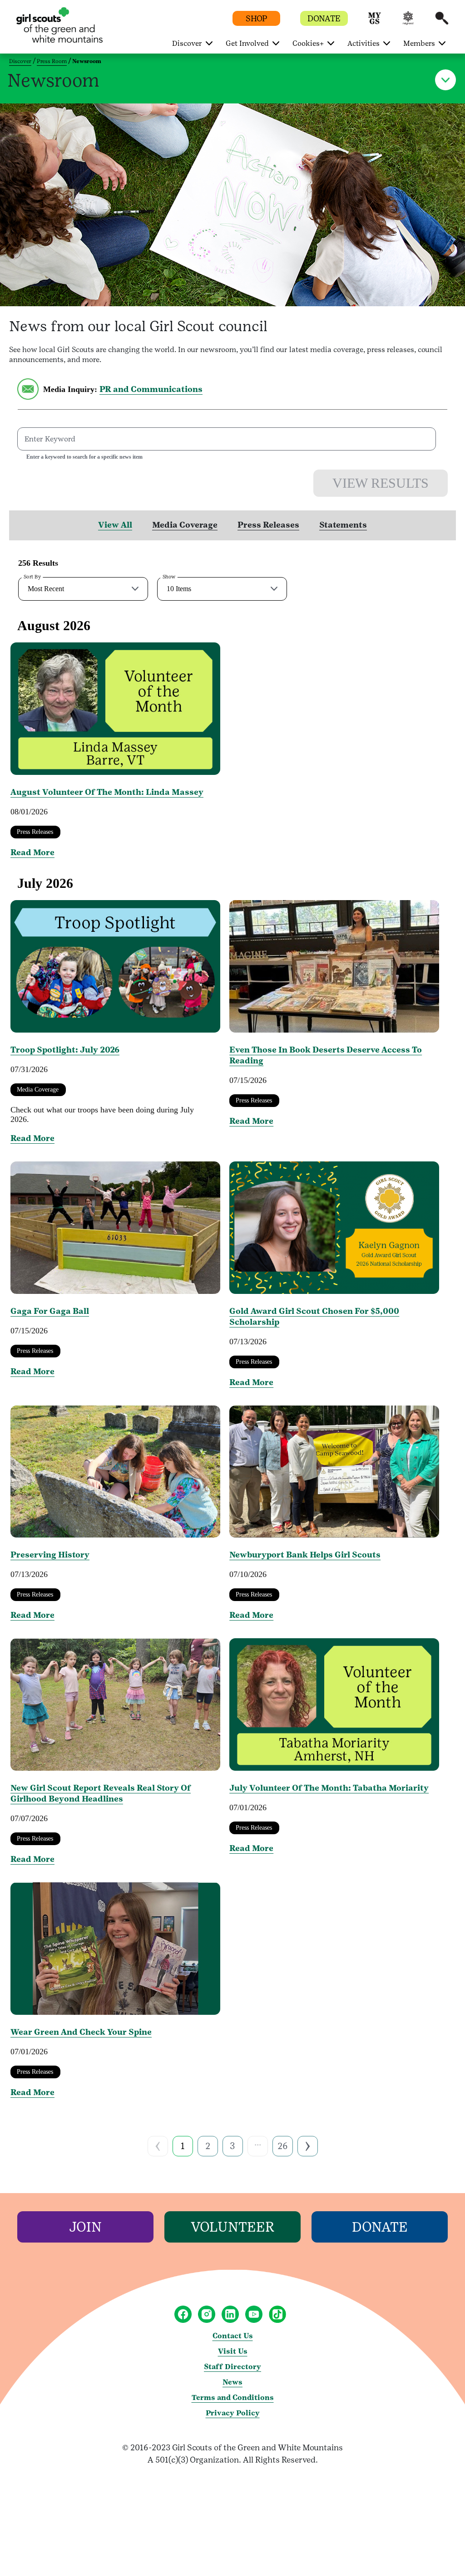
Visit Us (233, 2351)
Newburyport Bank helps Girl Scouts (305, 1555)
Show (169, 577)
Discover (20, 61)
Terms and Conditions (233, 2397)
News (232, 2382)
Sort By (32, 577)
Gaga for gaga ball (50, 1311)
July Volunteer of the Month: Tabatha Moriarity (329, 1788)
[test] (28, 397)
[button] (375, 22)
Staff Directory (232, 2367)
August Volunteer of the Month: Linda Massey (107, 792)
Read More (32, 852)
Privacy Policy (233, 2413)
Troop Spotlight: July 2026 (65, 1050)
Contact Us (233, 2336)
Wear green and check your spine (81, 2032)
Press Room (52, 61)
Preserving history (50, 1555)
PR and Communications (151, 389)
